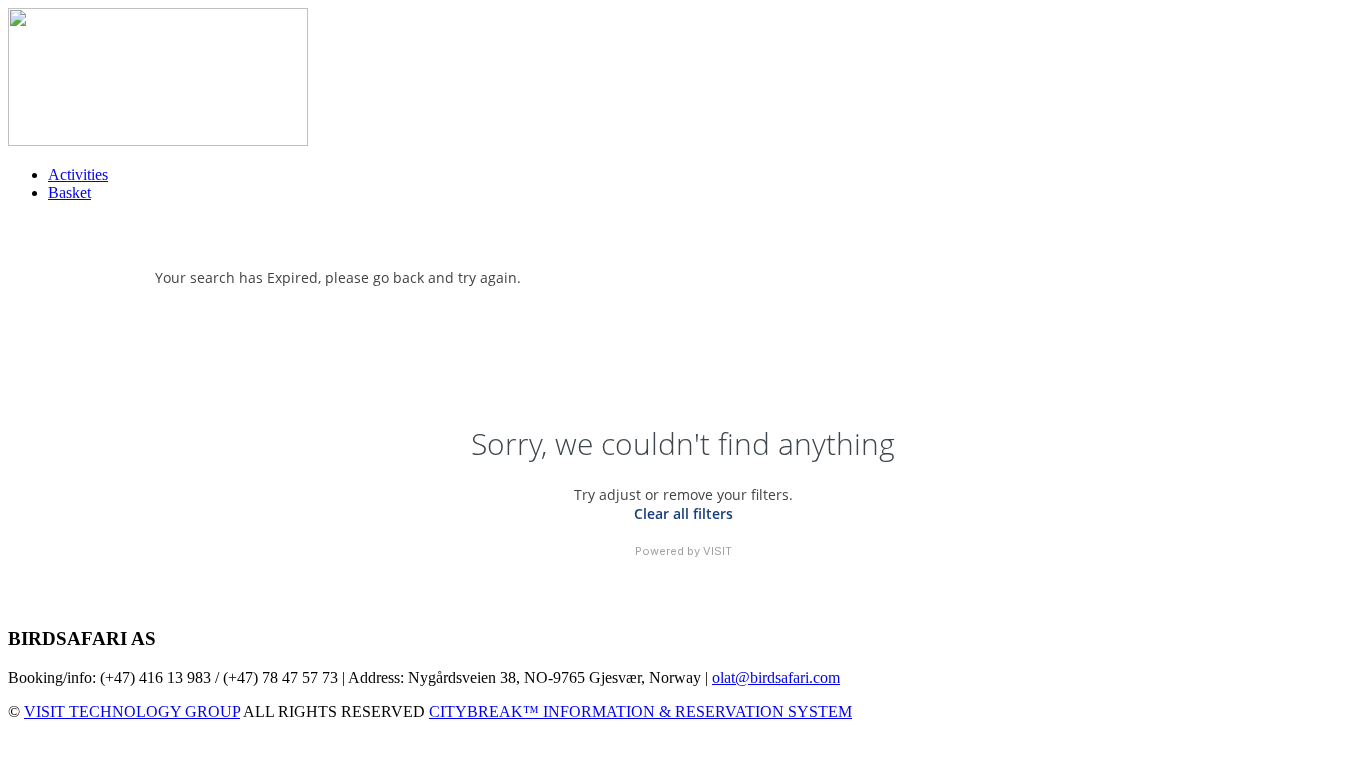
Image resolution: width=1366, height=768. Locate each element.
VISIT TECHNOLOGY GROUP (132, 711)
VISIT (717, 551)
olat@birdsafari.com (776, 677)
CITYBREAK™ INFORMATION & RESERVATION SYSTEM (640, 711)
